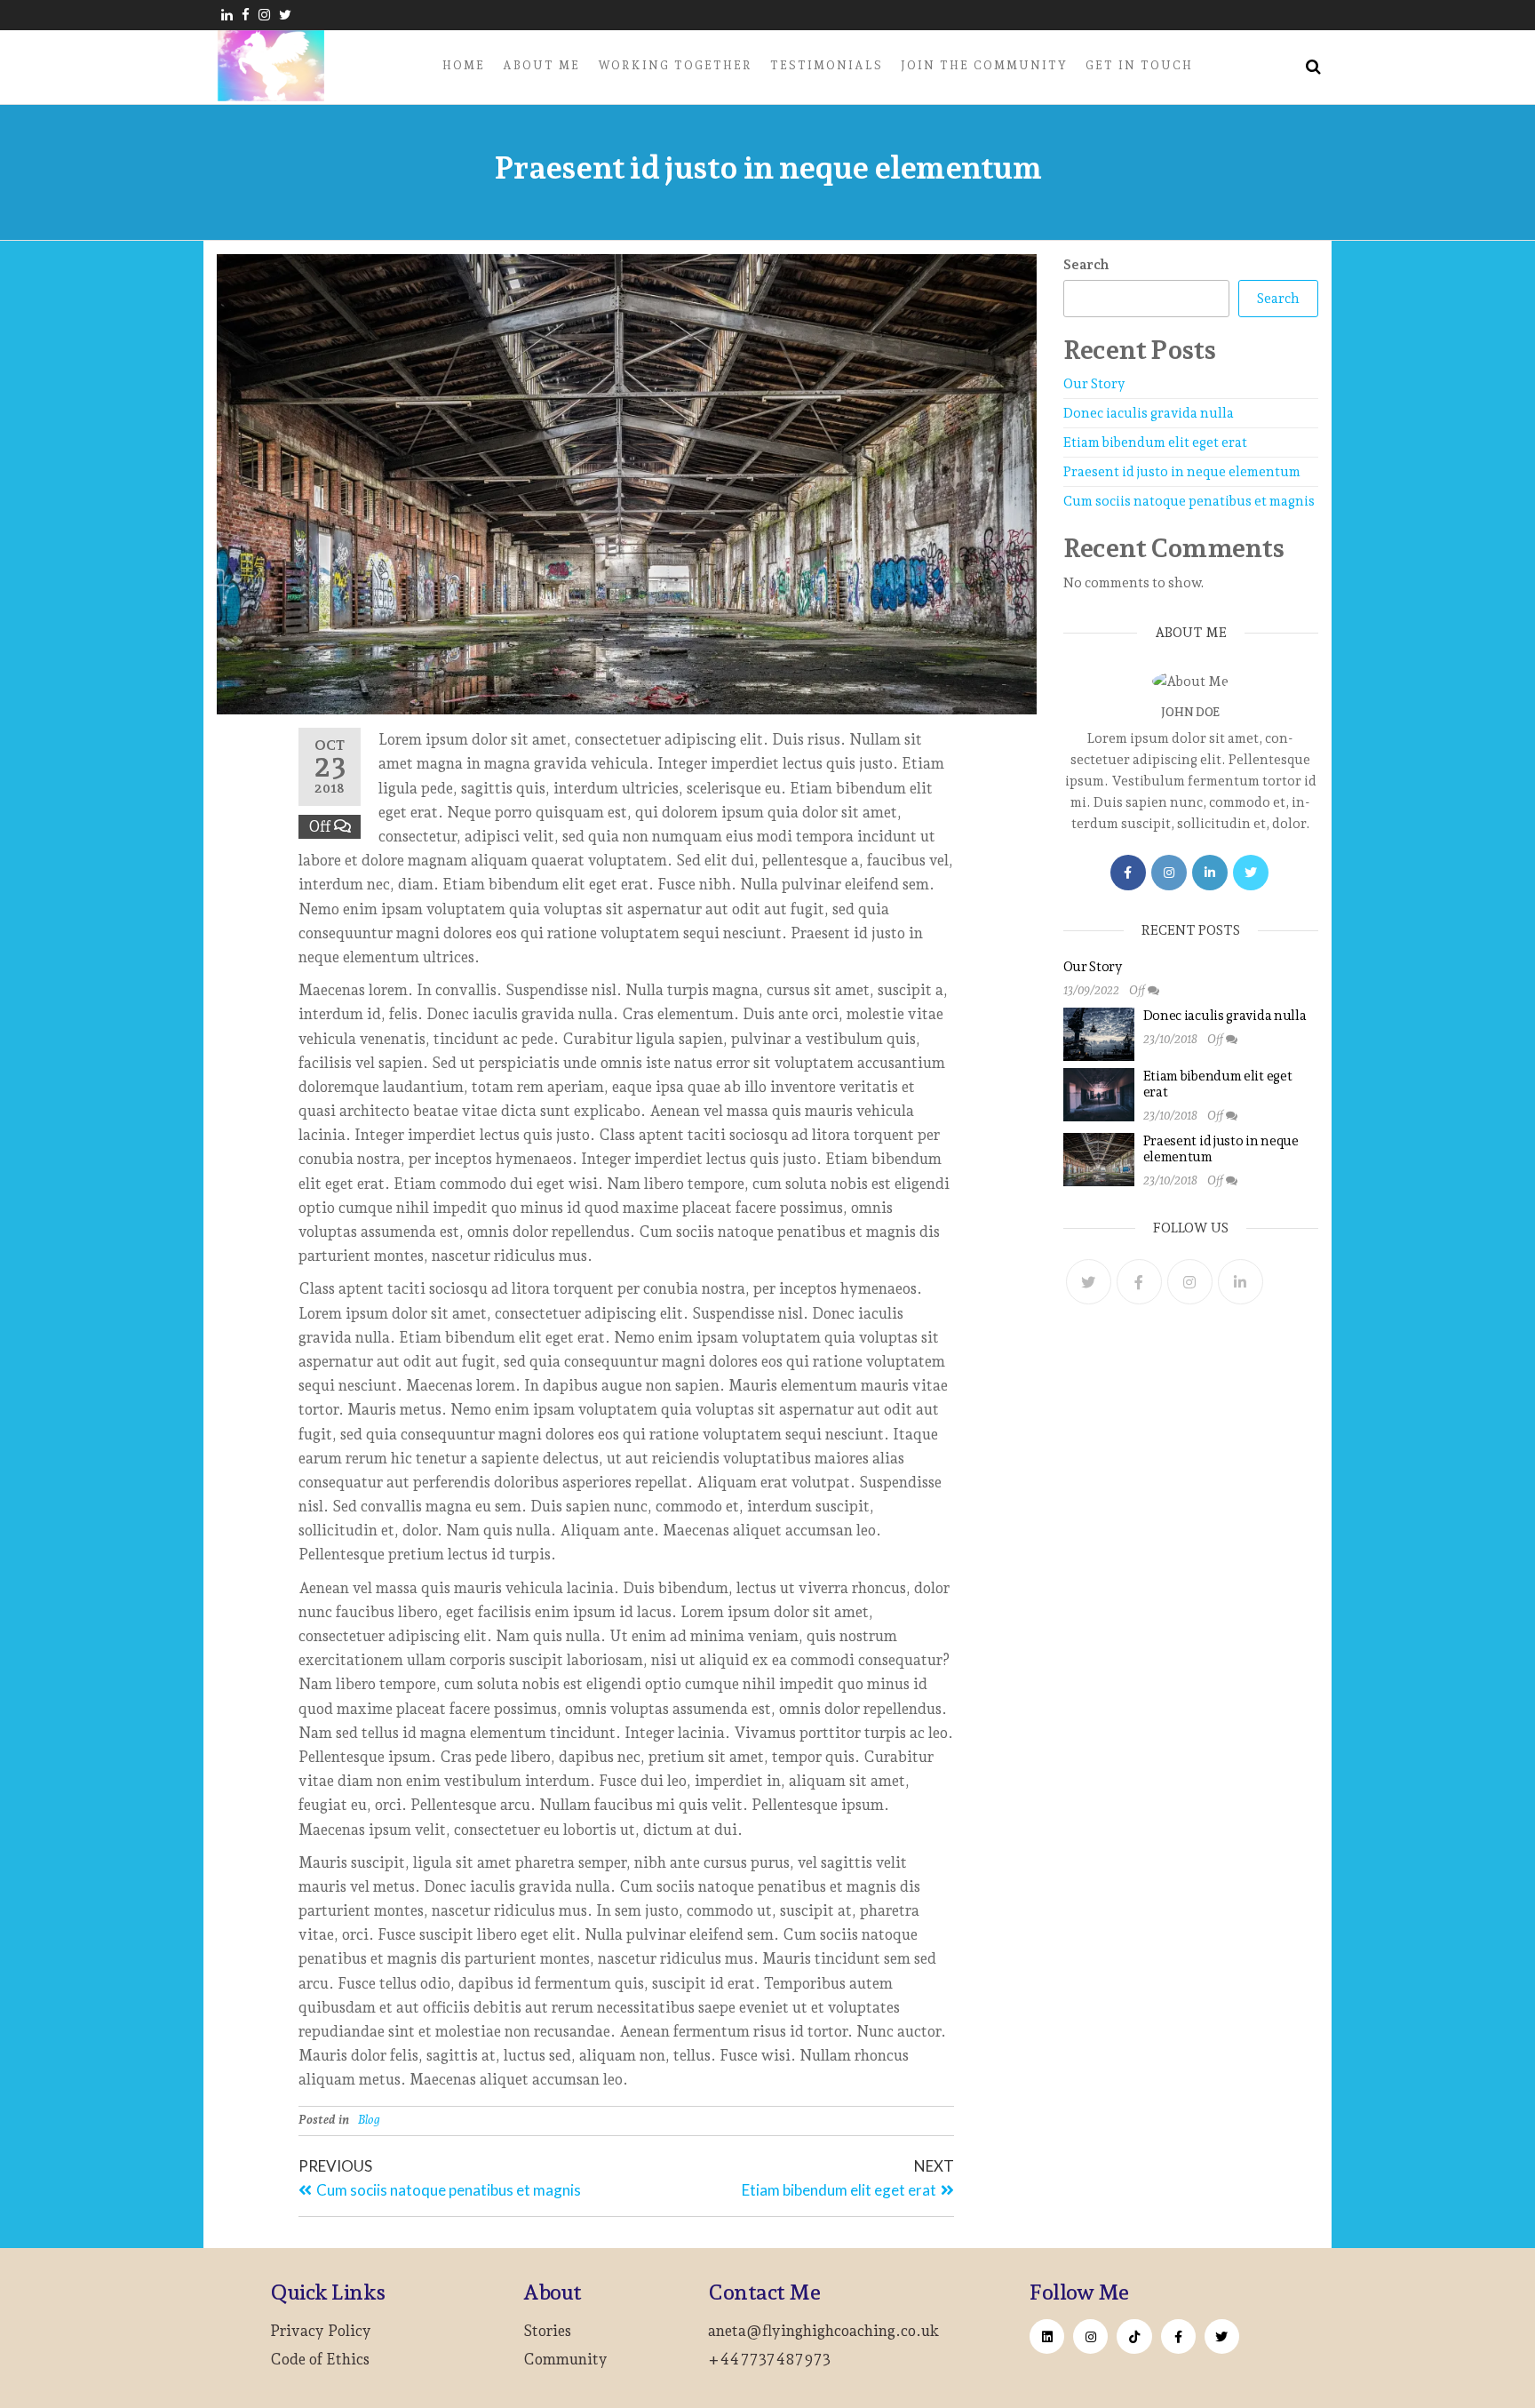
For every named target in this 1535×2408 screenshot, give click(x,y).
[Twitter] (1251, 873)
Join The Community (984, 65)
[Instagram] (1169, 873)
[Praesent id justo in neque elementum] (1099, 1159)
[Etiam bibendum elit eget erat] (1099, 1094)
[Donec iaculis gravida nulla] (1099, 1033)
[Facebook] (1128, 873)
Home (464, 65)
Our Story (1094, 384)
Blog (369, 2119)
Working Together (675, 65)
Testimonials (827, 65)
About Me (541, 65)
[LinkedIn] (1210, 873)
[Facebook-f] (1178, 2336)
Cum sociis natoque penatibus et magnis (1189, 501)
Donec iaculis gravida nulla (1149, 413)
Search (1086, 265)
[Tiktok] (1134, 2336)
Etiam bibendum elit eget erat (1155, 443)
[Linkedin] (1047, 2336)
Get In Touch (1139, 65)
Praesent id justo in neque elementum (1182, 472)
